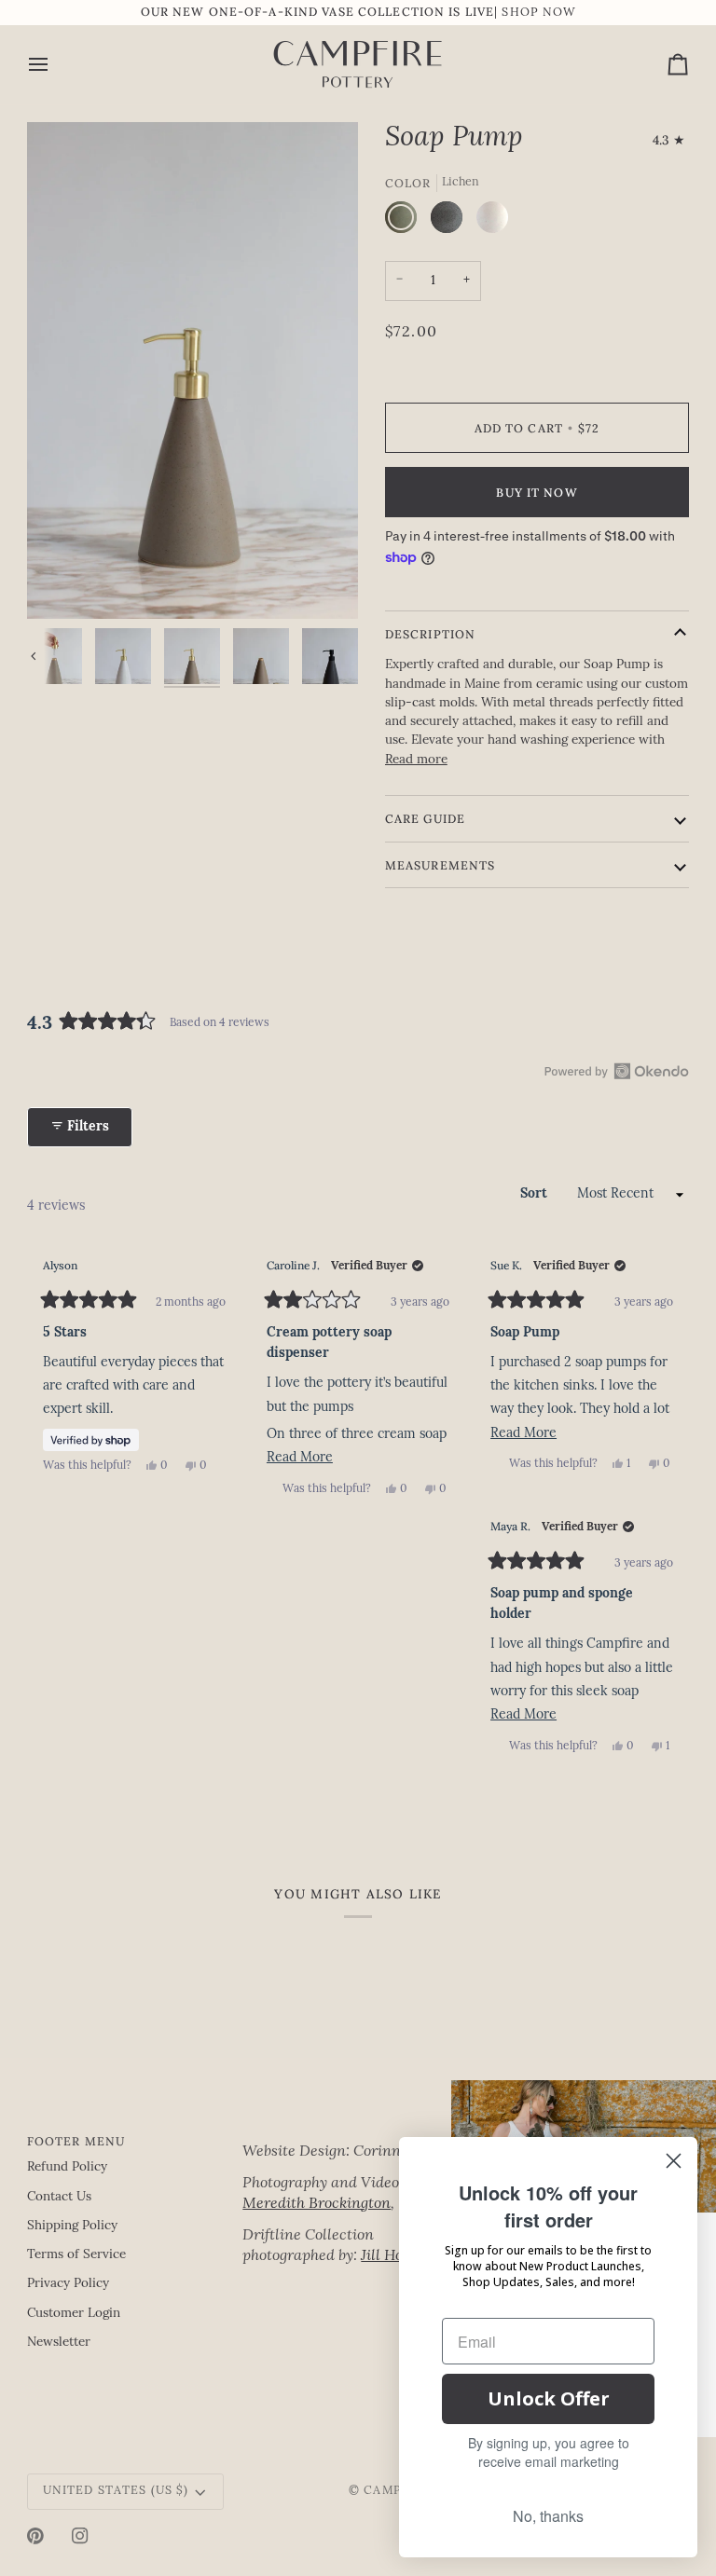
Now (559, 13)
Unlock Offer (549, 2398)
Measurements (441, 865)
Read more (416, 760)
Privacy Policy (68, 2284)
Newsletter (59, 2343)
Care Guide (425, 818)
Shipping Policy (72, 2226)
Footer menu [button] (76, 2141)
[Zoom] (193, 370)
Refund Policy (67, 2167)
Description (430, 634)
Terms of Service (76, 2255)
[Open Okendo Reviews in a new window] (617, 1071)
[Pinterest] (35, 2536)
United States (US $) (116, 2491)
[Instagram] (80, 2536)
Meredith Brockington (317, 2204)
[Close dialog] (674, 2161)
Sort (536, 1194)
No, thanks (548, 2516)
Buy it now (537, 492)
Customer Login (74, 2314)
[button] (343, 2137)
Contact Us (59, 2197)
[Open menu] (55, 65)
